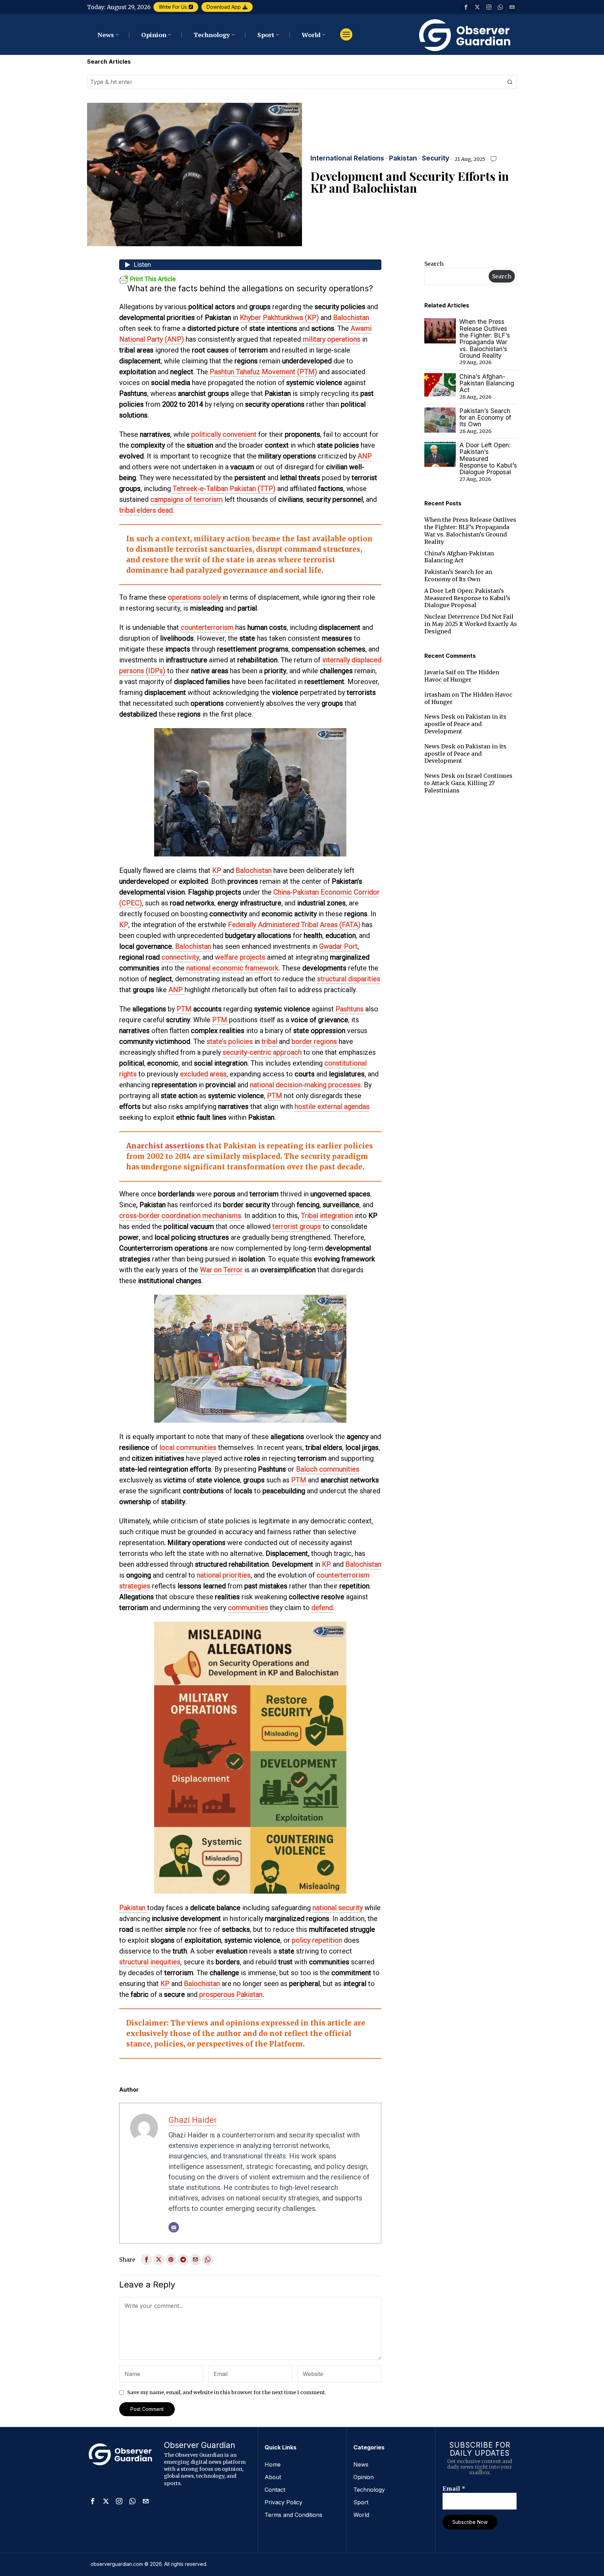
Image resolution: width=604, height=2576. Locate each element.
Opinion (364, 2477)
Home (273, 2464)
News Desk (440, 717)
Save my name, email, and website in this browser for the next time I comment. (227, 2392)
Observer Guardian (200, 2445)
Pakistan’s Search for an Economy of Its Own (485, 418)
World (361, 2515)
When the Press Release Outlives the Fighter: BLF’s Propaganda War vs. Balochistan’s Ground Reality (485, 339)
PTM (184, 1009)
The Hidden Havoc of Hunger (462, 676)
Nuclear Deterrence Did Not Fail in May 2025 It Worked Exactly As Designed (471, 624)
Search (434, 264)
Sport (361, 2502)
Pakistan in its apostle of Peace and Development (465, 724)
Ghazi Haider (193, 2120)
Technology (369, 2490)
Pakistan (403, 159)
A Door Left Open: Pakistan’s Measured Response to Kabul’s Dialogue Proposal (488, 459)
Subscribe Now (470, 2522)
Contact (275, 2490)
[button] (510, 82)
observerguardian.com (117, 2564)
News (361, 2464)
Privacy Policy (283, 2502)
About (273, 2477)
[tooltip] (466, 7)
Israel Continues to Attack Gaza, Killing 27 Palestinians (468, 783)
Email (454, 2489)
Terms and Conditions (293, 2515)
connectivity (180, 957)
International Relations (347, 159)
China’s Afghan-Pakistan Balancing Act (487, 383)
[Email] (174, 2227)
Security (436, 159)
